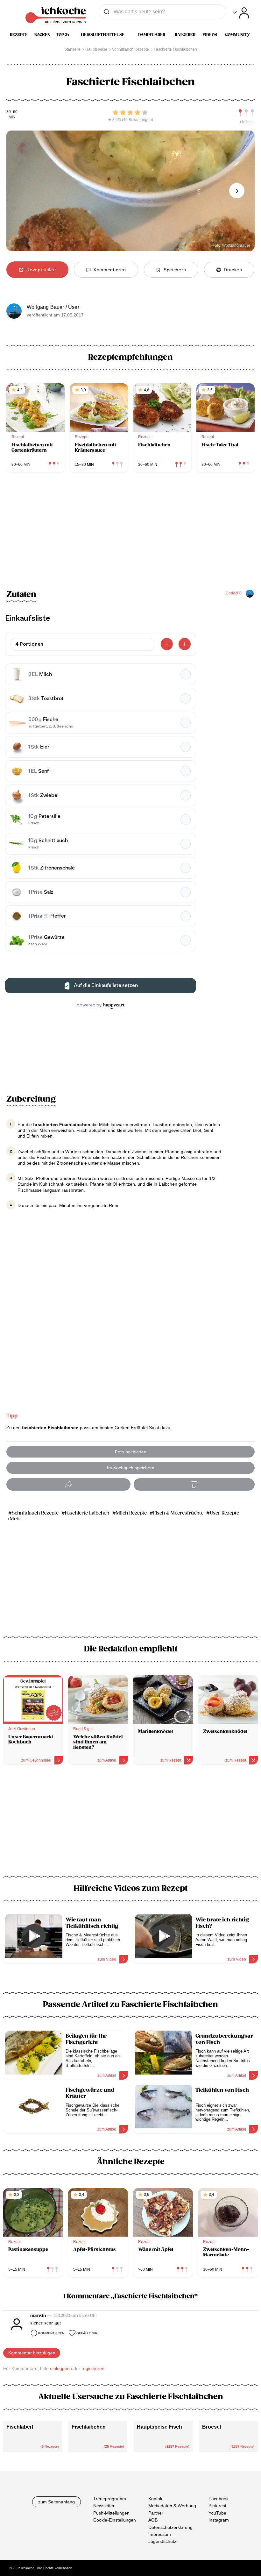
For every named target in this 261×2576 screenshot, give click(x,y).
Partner (156, 2513)
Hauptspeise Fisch (159, 2427)
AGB (153, 2520)
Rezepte (19, 35)
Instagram (219, 2520)
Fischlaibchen (89, 2427)
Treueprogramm (110, 2499)
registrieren (93, 2368)
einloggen (60, 2368)
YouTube (217, 2513)
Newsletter (104, 2506)
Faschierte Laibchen (87, 1513)
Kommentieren (51, 2333)
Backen (42, 35)
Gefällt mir (87, 2333)
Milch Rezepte (131, 1513)
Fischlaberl (20, 2427)
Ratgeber (185, 35)
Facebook (219, 2499)
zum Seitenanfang (56, 2502)
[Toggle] (241, 13)
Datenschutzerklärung (170, 2527)
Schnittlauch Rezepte (35, 1513)
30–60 (12, 112)
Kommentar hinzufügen (32, 2353)
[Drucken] (194, 1484)
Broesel (212, 2427)
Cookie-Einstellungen (115, 2520)
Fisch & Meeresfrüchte (178, 1513)
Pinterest (217, 2506)
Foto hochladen (131, 1452)
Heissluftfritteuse (103, 35)
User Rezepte (224, 1513)
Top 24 (63, 35)
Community (237, 35)
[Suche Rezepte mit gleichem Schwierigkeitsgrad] (246, 113)
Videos (210, 35)
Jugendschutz (162, 2541)
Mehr (16, 1519)
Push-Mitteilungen (111, 2513)
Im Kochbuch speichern (131, 1468)
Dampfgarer (152, 35)
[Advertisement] (130, 1824)
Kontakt (156, 2499)
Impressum (160, 2534)
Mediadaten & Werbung (172, 2506)
